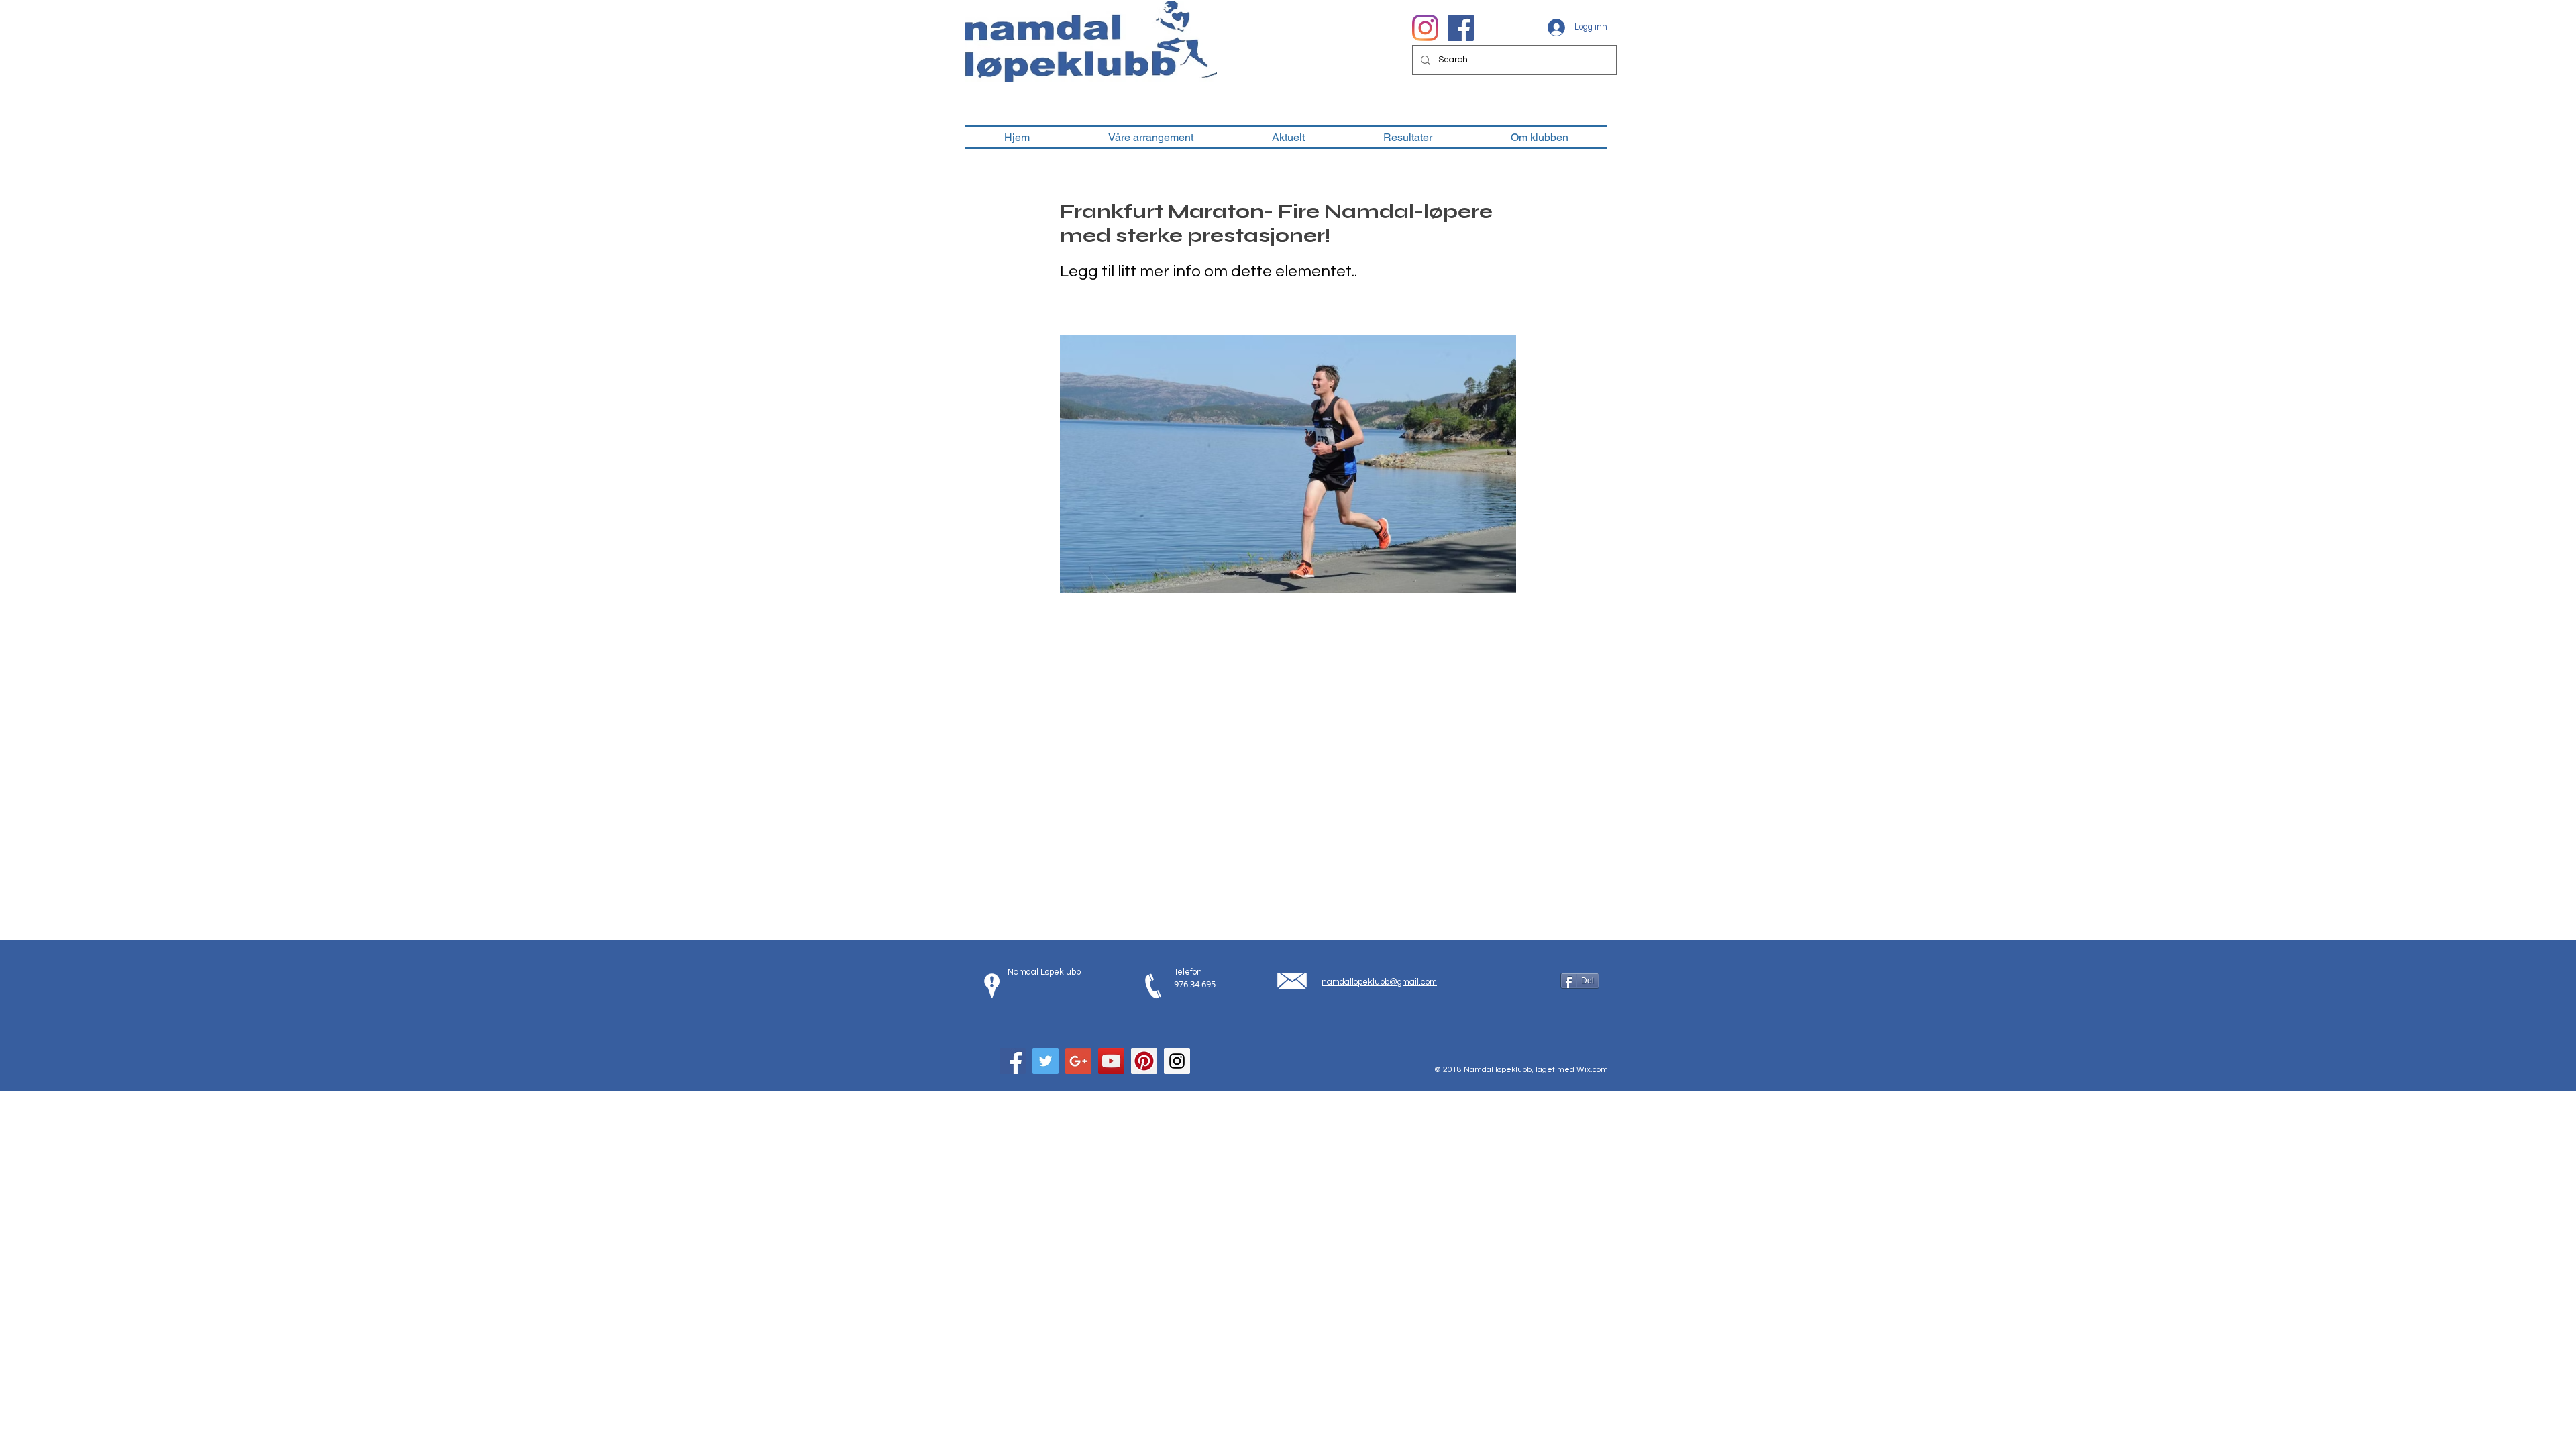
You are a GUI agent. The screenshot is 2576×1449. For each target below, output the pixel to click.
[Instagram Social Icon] (1177, 1061)
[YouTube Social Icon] (1111, 1061)
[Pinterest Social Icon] (1144, 1061)
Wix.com (1592, 1070)
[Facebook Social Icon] (1013, 1061)
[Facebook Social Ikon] (1461, 28)
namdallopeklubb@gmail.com (1379, 982)
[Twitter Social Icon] (1045, 1061)
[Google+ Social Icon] (1078, 1061)
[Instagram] (1425, 28)
